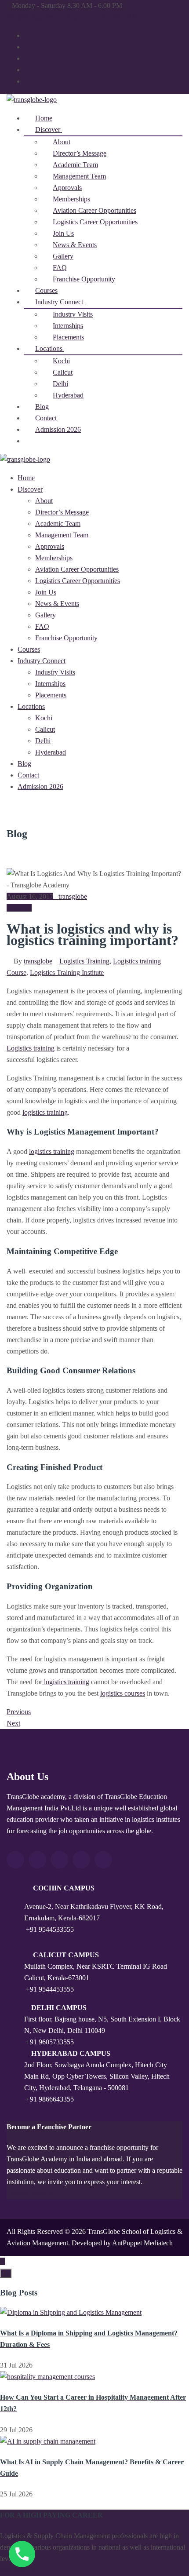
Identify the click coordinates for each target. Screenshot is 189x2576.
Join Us (46, 592)
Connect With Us (31, 2193)
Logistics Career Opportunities (95, 222)
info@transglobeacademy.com (49, 17)
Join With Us (18, 2570)
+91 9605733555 (50, 2042)
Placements (51, 695)
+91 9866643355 (50, 2099)
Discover (30, 489)
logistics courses (123, 1693)
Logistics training (31, 1048)
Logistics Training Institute (67, 972)
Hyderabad (68, 395)
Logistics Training (84, 961)
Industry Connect (42, 661)
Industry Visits (55, 672)
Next (13, 1723)
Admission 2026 (58, 429)
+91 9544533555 (50, 1929)
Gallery (45, 615)
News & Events (57, 604)
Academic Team (58, 524)
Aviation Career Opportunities (77, 569)
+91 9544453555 (50, 1989)
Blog (24, 764)
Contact (28, 775)
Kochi (44, 718)
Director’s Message (62, 512)
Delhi (43, 741)
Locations (31, 706)
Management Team (62, 535)
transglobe (73, 896)
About (44, 501)
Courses (29, 649)
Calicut (45, 729)
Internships (50, 684)
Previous (19, 1712)
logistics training (45, 1112)
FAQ (42, 626)
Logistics (19, 908)
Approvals (50, 546)
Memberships (54, 558)
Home (26, 478)
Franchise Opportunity (84, 279)
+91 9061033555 (122, 17)
